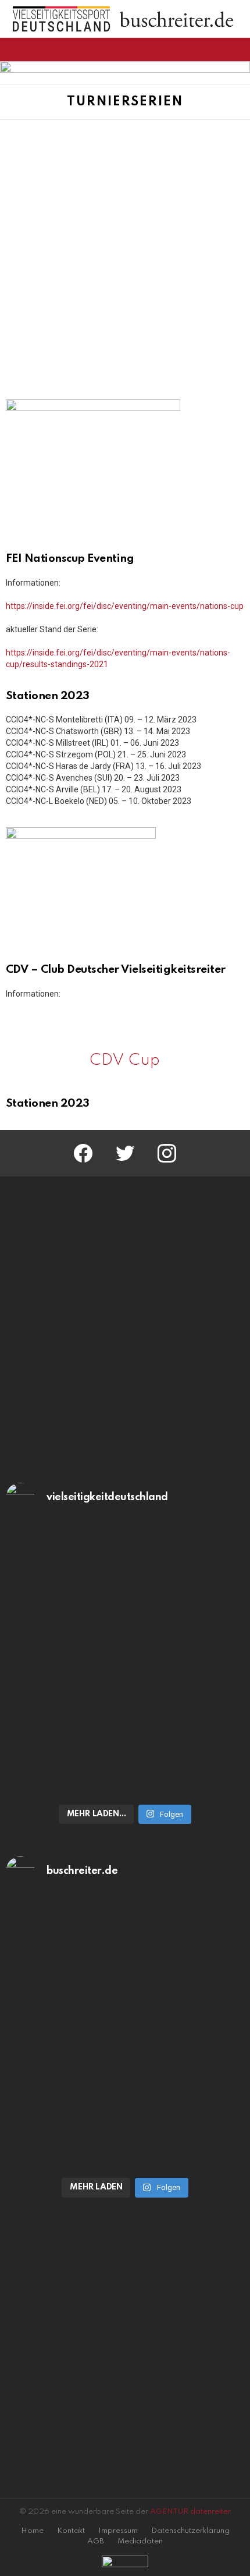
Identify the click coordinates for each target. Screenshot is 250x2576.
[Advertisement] (125, 251)
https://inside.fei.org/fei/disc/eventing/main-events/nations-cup (125, 606)
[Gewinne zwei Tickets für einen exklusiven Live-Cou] (125, 1966)
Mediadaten (140, 2541)
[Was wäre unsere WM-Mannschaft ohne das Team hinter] (125, 1593)
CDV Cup (125, 1060)
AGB (96, 2541)
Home (32, 2531)
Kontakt (71, 2531)
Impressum (118, 2531)
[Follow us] (217, 49)
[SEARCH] (237, 49)
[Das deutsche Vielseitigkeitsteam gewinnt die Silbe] (125, 1728)
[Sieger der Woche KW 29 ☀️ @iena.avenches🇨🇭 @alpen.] (125, 2102)
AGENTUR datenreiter (190, 2512)
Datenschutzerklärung (190, 2531)
